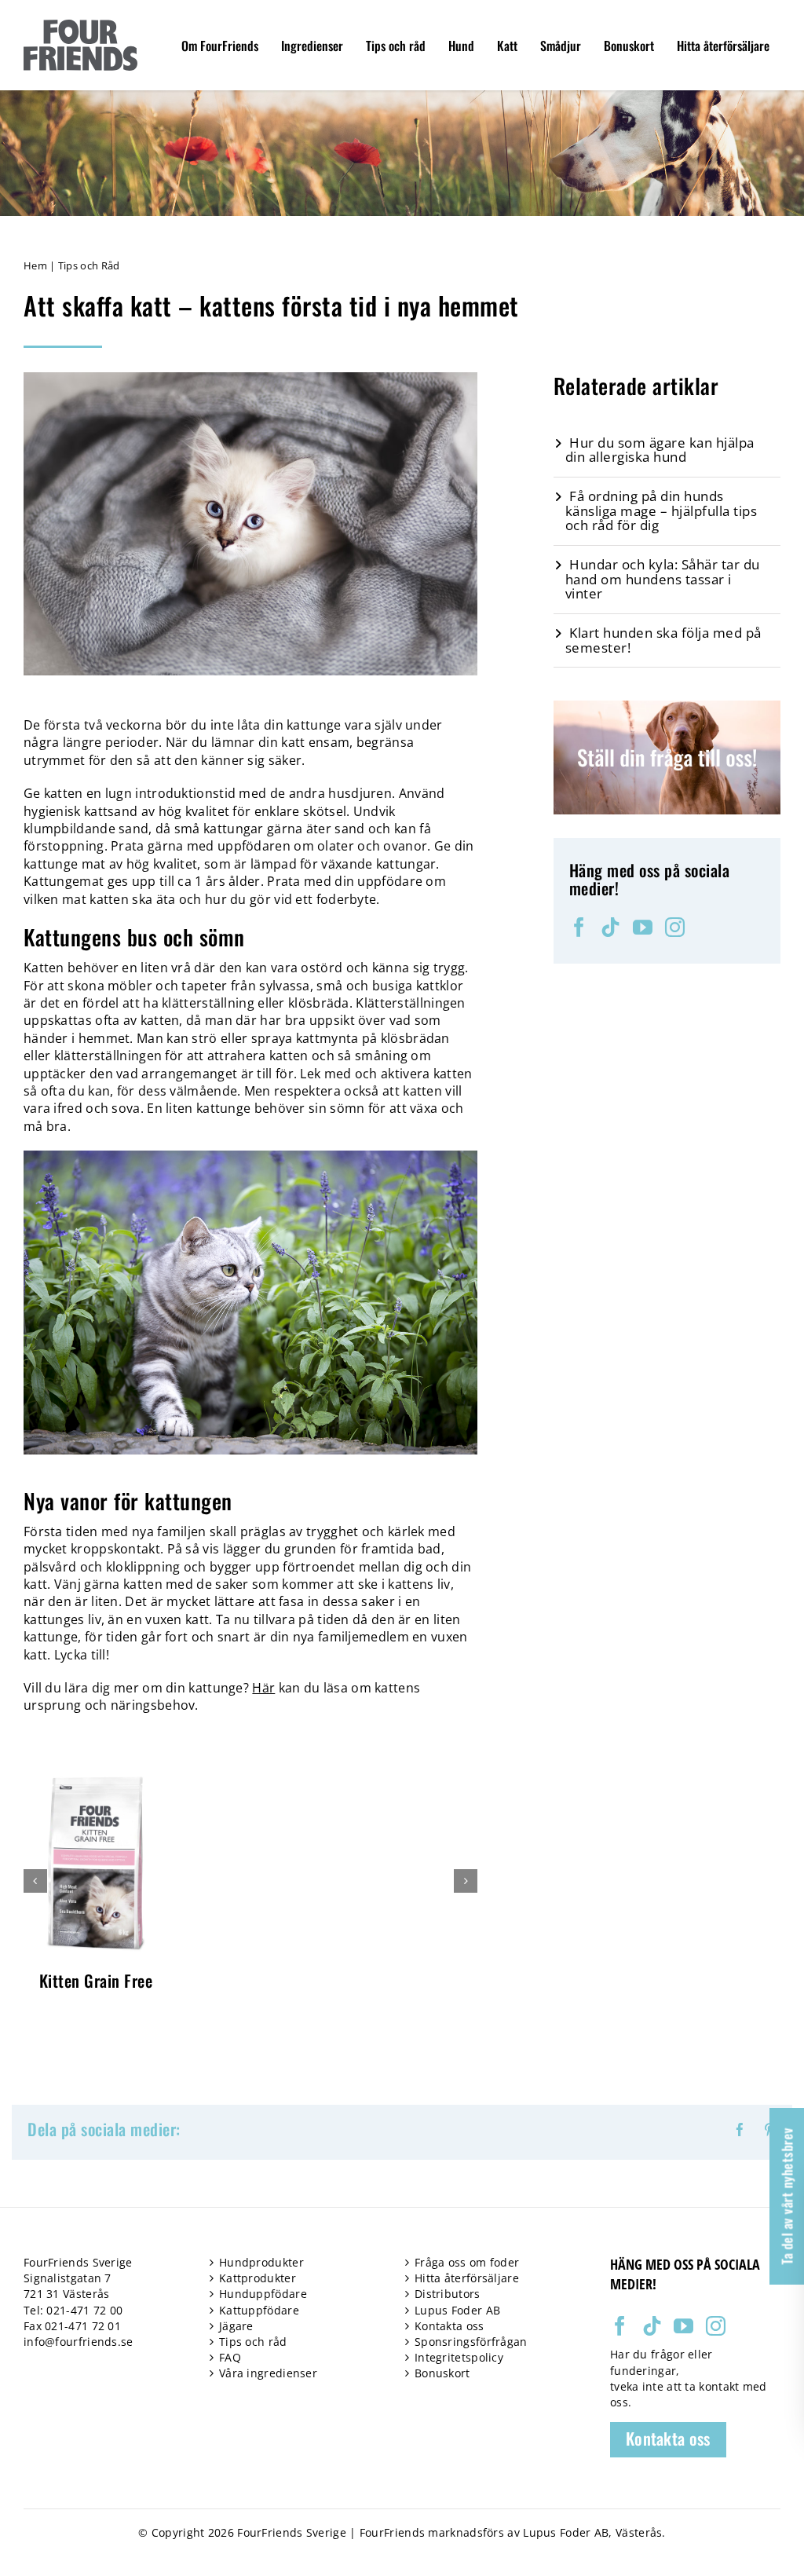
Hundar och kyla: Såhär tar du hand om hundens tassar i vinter (663, 579)
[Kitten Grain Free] (96, 1778)
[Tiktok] (610, 927)
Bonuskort (442, 2373)
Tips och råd (253, 2342)
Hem (35, 265)
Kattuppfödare (259, 2310)
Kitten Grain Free (96, 1980)
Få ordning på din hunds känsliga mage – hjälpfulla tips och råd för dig (661, 510)
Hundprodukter (261, 2262)
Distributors (448, 2294)
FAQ (230, 2357)
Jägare (236, 2326)
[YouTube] (643, 927)
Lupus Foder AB (457, 2310)
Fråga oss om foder (467, 2262)
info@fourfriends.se (79, 2342)
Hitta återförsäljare (467, 2278)
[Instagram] (675, 927)
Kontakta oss (450, 2326)
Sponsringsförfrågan (471, 2342)
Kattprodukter (258, 2278)
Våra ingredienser (268, 2373)
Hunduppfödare (263, 2294)
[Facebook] (579, 927)
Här (263, 1688)
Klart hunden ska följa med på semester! (663, 640)
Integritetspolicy (459, 2357)
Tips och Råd (89, 265)
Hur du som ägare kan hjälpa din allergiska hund (660, 450)
